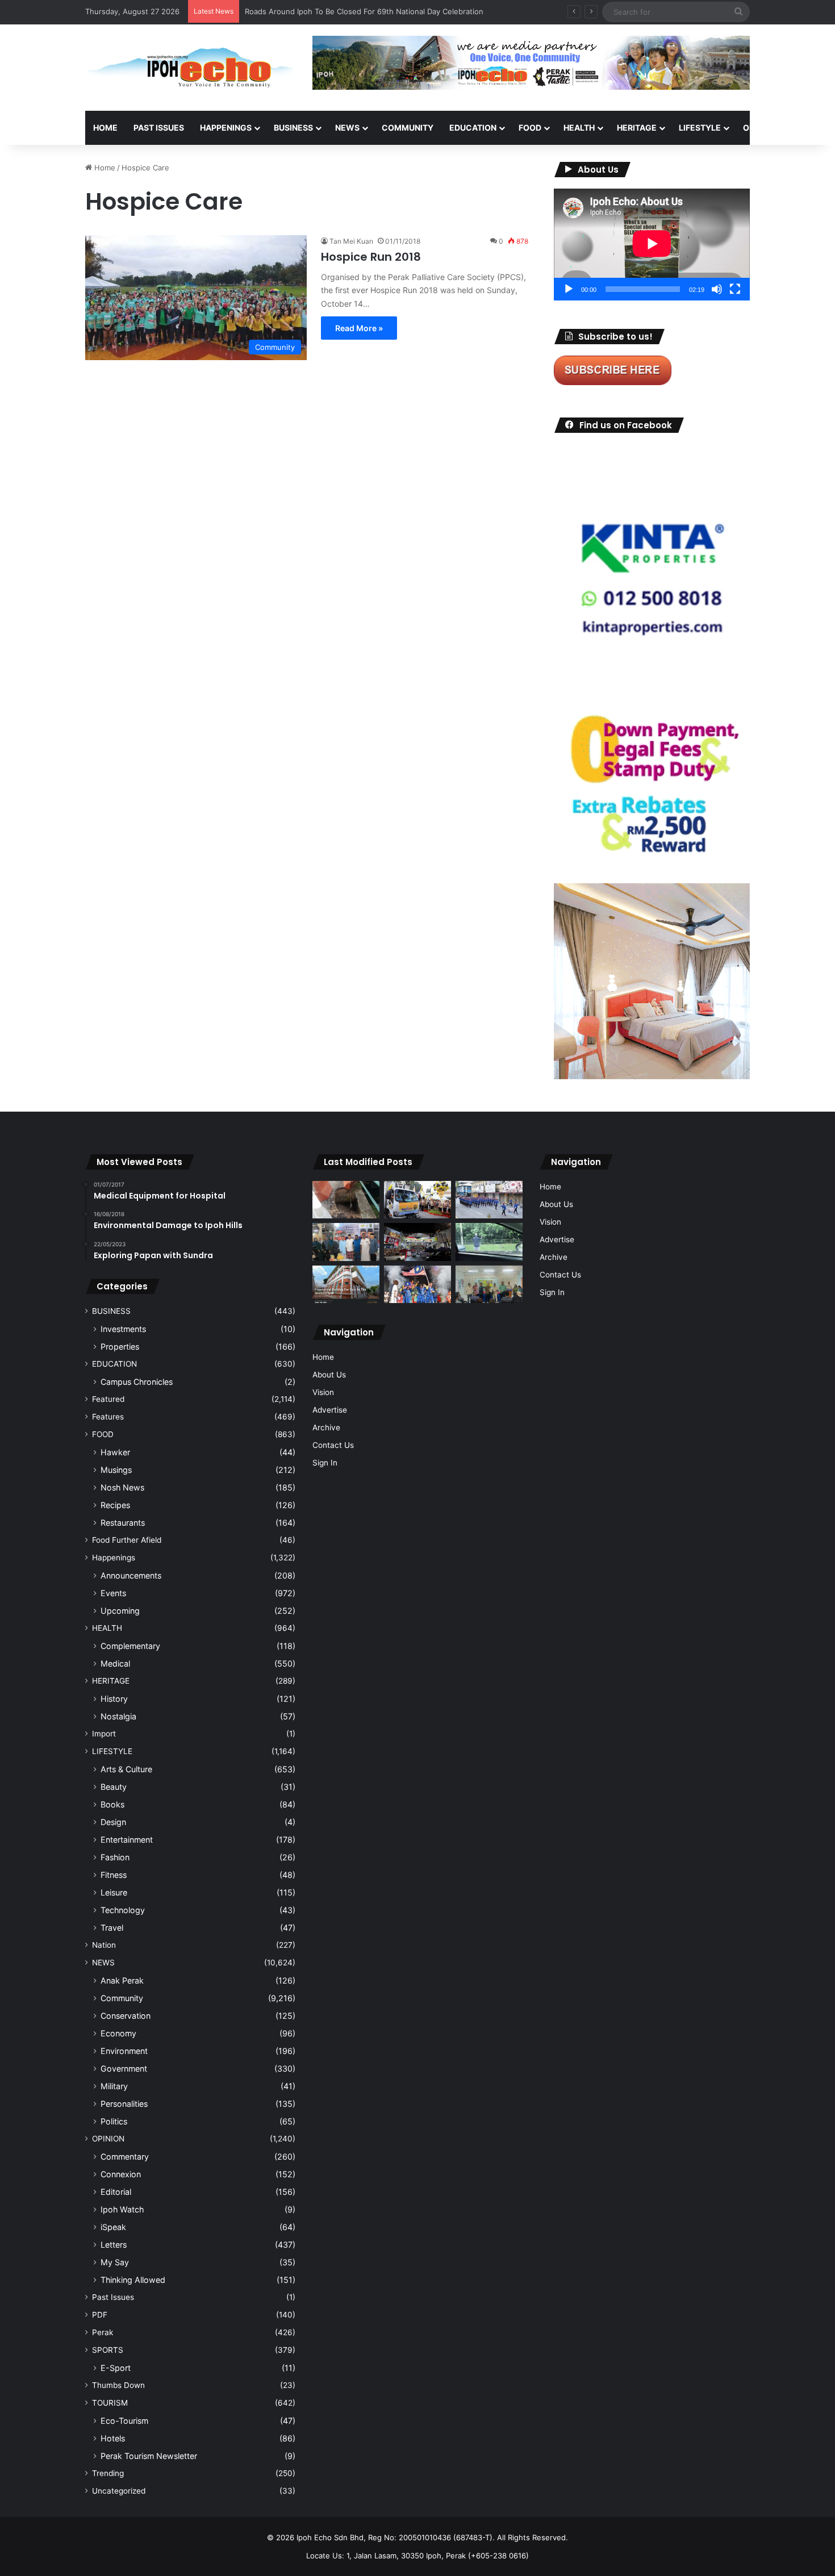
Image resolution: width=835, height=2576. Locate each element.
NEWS (347, 128)
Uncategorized (119, 2491)
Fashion (115, 1857)
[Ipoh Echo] (190, 68)
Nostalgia (118, 1716)
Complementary (130, 1646)
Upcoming (120, 1611)
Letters (114, 2245)
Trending (108, 2473)
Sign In (325, 1463)
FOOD (530, 128)
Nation (104, 1945)
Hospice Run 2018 (371, 257)
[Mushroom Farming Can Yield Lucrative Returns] (489, 1285)
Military (114, 2086)
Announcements (131, 1575)
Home (105, 128)
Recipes (115, 1505)
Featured (108, 1399)
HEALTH (579, 128)
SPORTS (108, 2350)
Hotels (113, 2438)
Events (113, 1593)
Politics (114, 2121)
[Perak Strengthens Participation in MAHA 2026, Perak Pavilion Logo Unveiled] (417, 1200)
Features (108, 1417)
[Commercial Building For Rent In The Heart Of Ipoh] (346, 1285)
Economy (118, 2033)
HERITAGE (637, 128)
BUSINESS (293, 128)
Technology (123, 1910)
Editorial (116, 2192)
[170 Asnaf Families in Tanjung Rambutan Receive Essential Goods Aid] (346, 1242)
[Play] (569, 289)
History (114, 1699)
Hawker (115, 1452)
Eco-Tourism (124, 2421)
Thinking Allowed (133, 2280)
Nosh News (122, 1487)
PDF (100, 2315)
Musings (116, 1470)
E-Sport (116, 2368)
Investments (123, 1329)
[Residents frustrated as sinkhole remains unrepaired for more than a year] (346, 1200)
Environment (124, 2051)
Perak (103, 2332)
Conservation (126, 2016)
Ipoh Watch (122, 2209)
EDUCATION (473, 128)
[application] (652, 245)
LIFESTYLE (700, 128)
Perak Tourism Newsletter (149, 2456)
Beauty (114, 1787)
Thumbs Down (118, 2385)
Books (112, 1804)
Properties (120, 1347)
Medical (115, 1663)
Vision (323, 1392)
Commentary (125, 2157)
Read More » (359, 328)
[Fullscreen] (735, 289)
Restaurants (123, 1523)
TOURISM (110, 2403)
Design (113, 1822)
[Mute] (717, 289)
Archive (326, 1427)
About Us (329, 1375)
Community (122, 1998)
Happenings (114, 1558)
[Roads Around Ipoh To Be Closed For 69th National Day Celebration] (489, 1200)
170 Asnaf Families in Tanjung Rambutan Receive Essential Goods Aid (367, 11)
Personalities (124, 2104)
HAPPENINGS (226, 128)
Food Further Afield (127, 1540)
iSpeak (113, 2227)
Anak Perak (122, 1980)
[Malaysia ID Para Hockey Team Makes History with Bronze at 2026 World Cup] (417, 1285)
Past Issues (159, 128)
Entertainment (127, 1840)
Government (124, 2068)
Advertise (330, 1410)
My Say (115, 2262)
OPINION (760, 128)
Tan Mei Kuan (351, 241)
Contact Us (333, 1445)
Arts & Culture (126, 1769)
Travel (112, 1928)
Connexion (121, 2174)
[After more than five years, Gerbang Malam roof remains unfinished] (417, 1242)
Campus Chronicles (137, 1382)
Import (104, 1734)
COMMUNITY (408, 128)
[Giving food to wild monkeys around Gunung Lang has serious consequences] (489, 1242)
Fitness (114, 1875)
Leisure (114, 1892)
